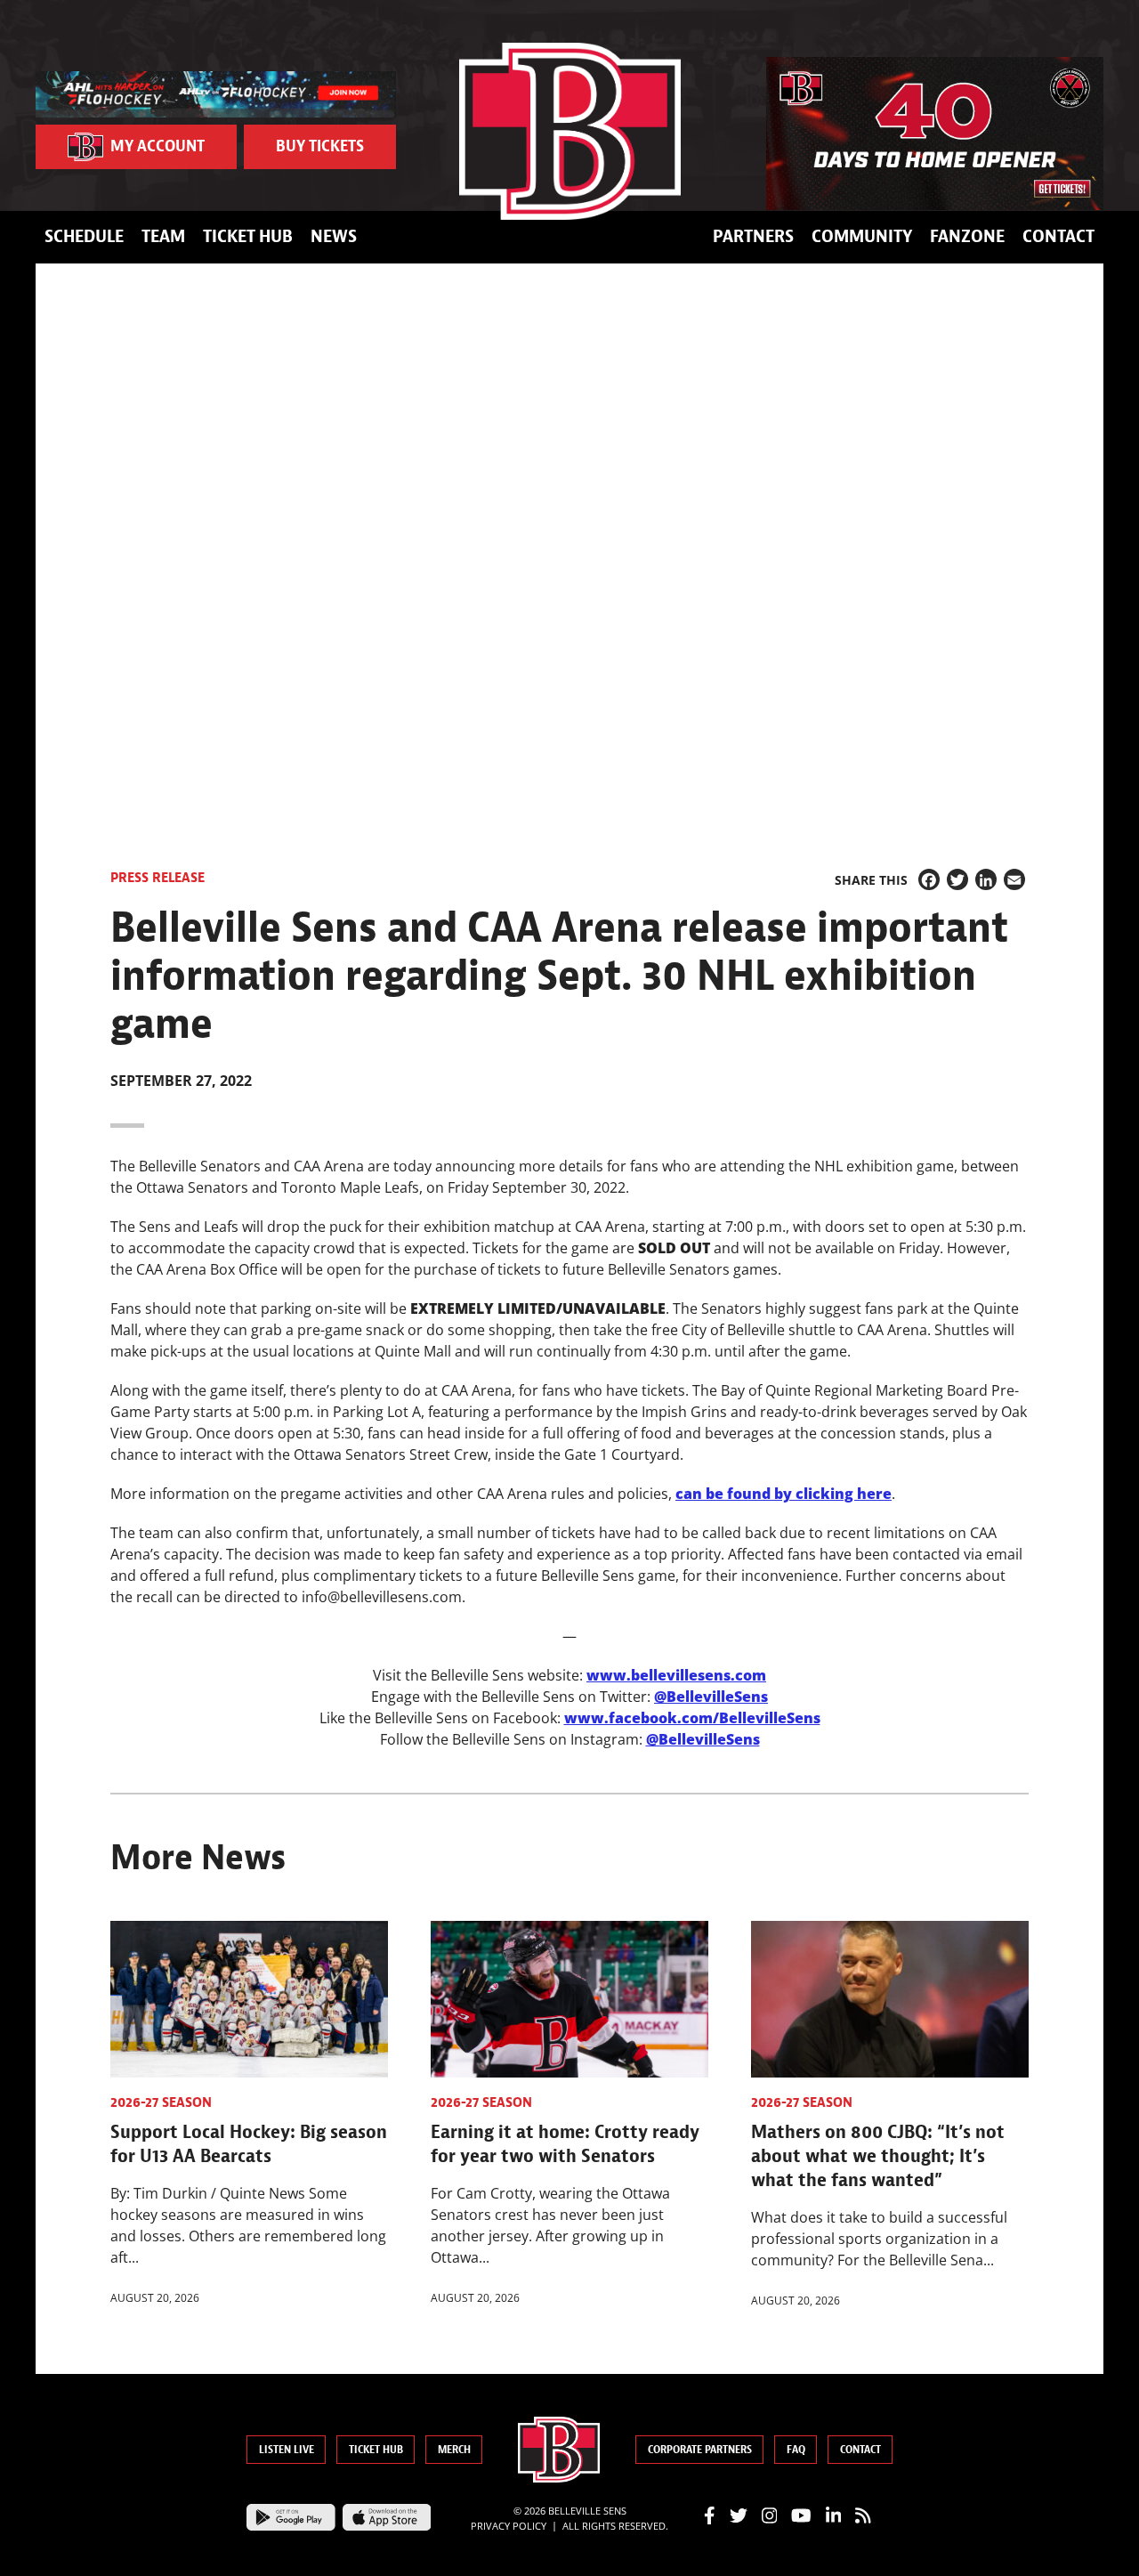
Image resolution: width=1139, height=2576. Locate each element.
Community (862, 236)
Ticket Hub (248, 236)
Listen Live (287, 2450)
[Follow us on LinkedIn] (834, 2515)
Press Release (158, 878)
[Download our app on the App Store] (387, 2515)
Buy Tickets (320, 146)
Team (163, 236)
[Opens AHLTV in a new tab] (216, 93)
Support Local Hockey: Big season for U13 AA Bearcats (249, 2144)
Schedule (84, 236)
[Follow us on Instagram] (770, 2515)
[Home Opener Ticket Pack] (935, 134)
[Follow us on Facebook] (710, 2515)
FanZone (967, 236)
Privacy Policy (509, 2526)
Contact (1058, 236)
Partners (753, 236)
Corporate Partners (700, 2450)
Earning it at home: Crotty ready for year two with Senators (565, 2144)
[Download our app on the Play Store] (291, 2515)
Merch (454, 2450)
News (334, 236)
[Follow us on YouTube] (801, 2515)
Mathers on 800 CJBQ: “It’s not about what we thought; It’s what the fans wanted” (878, 2156)
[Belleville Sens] (570, 131)
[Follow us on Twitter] (739, 2515)
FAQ (796, 2450)
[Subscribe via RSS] (863, 2515)
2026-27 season (161, 2102)
